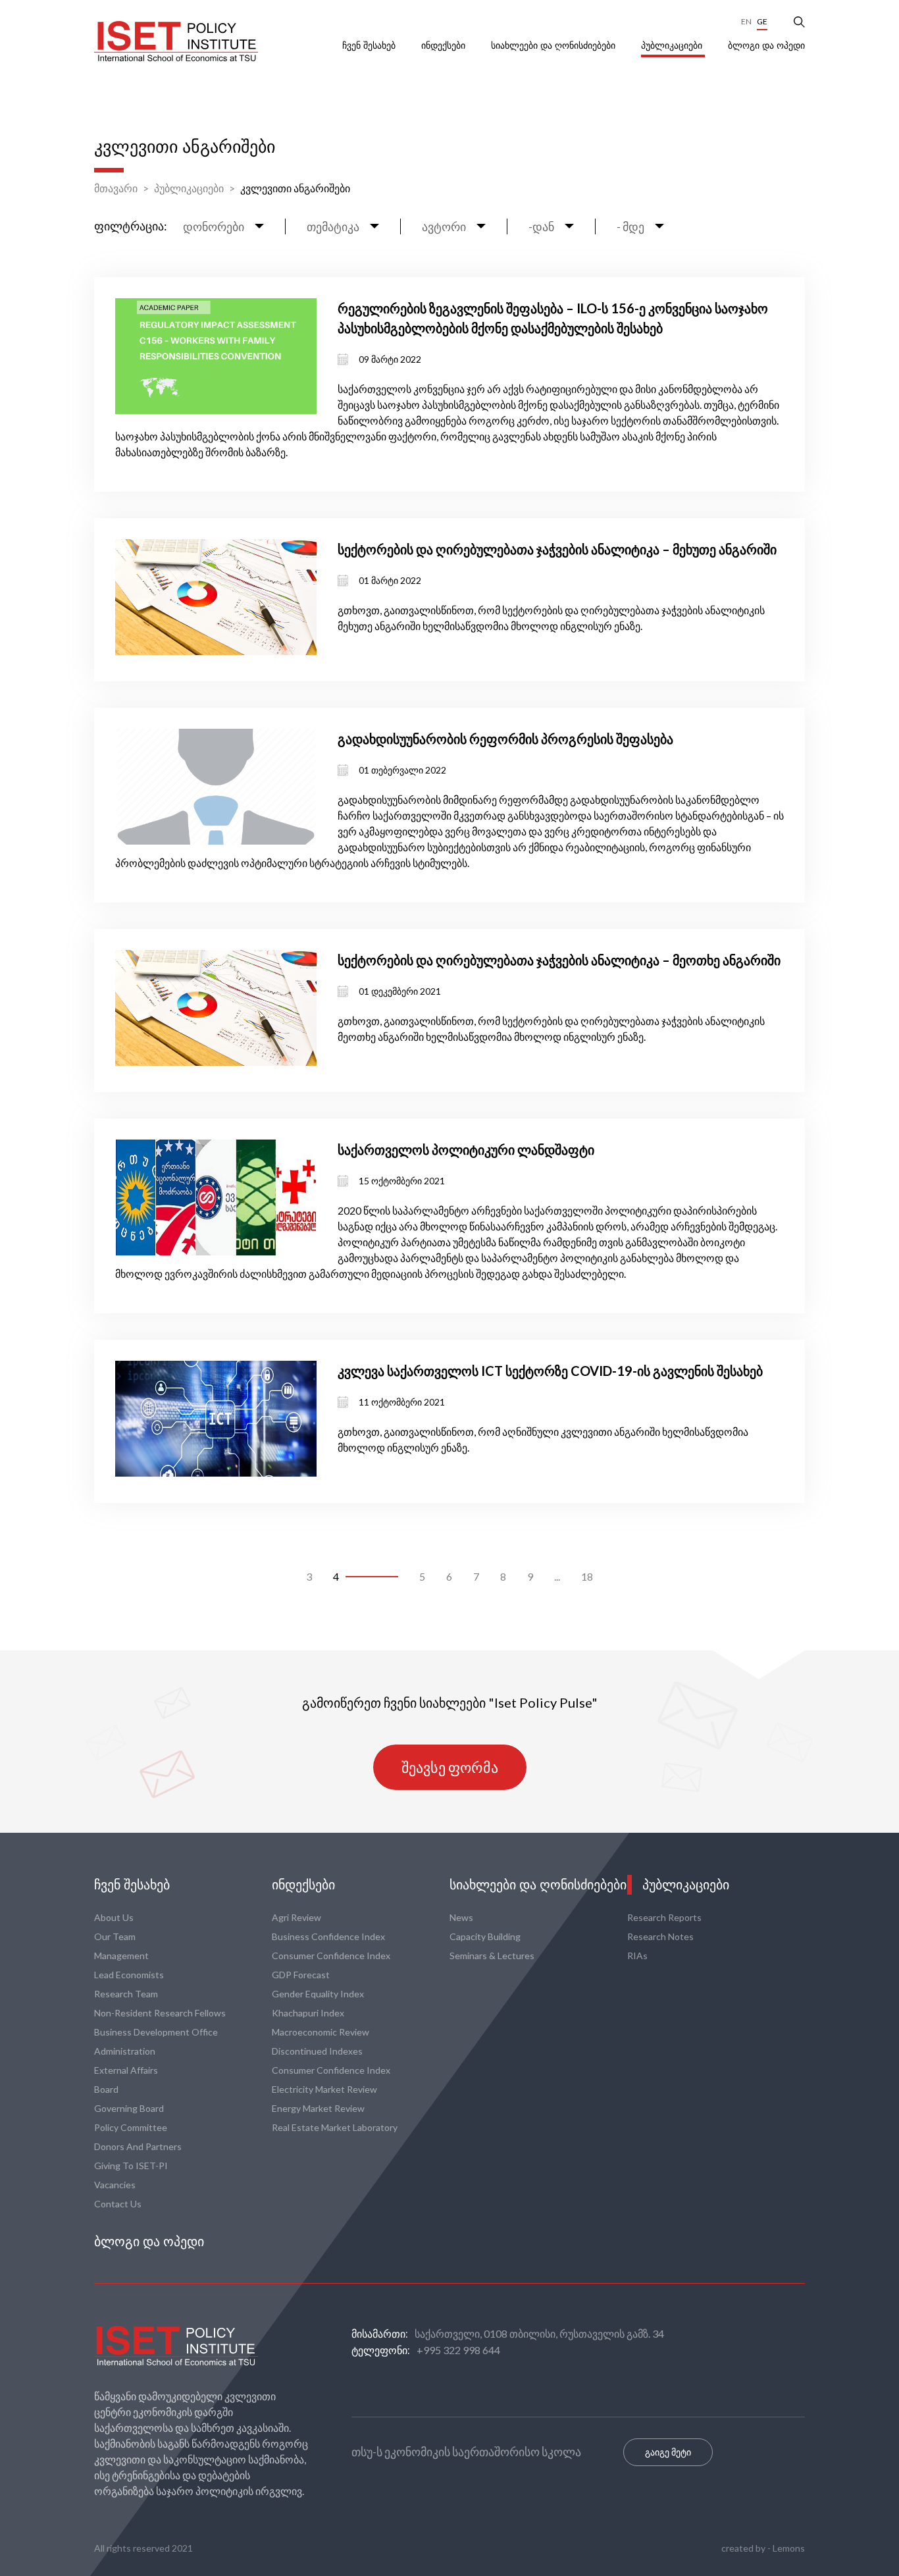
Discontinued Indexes (317, 2051)
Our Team (115, 1936)
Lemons (789, 2548)
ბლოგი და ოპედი (766, 45)
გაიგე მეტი (668, 2452)
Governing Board (129, 2108)
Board (106, 2089)
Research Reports (664, 1917)
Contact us (118, 2204)
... (557, 1576)
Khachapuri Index (308, 2013)
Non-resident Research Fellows (160, 2013)
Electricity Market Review (324, 2089)
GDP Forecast (301, 1975)
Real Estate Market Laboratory (335, 2127)
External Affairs (126, 2070)
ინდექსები (445, 45)
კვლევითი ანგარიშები (295, 188)
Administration (125, 2051)
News (461, 1917)
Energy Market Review (318, 2108)
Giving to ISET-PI (131, 2166)
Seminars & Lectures (492, 1956)
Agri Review (296, 1917)
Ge (762, 21)
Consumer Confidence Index (331, 1956)
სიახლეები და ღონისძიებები (554, 45)
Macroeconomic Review (321, 2032)
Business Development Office (156, 2032)
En (746, 21)
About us (114, 1917)
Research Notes (660, 1936)
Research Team (126, 1994)
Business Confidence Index (328, 1936)
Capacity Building (485, 1936)
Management (121, 1956)
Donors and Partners (138, 2146)
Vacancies (115, 2185)
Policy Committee (131, 2127)
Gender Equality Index (318, 1994)
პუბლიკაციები (673, 45)
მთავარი (116, 188)
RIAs (637, 1956)
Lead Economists (129, 1975)
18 (587, 1576)
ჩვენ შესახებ (370, 45)
